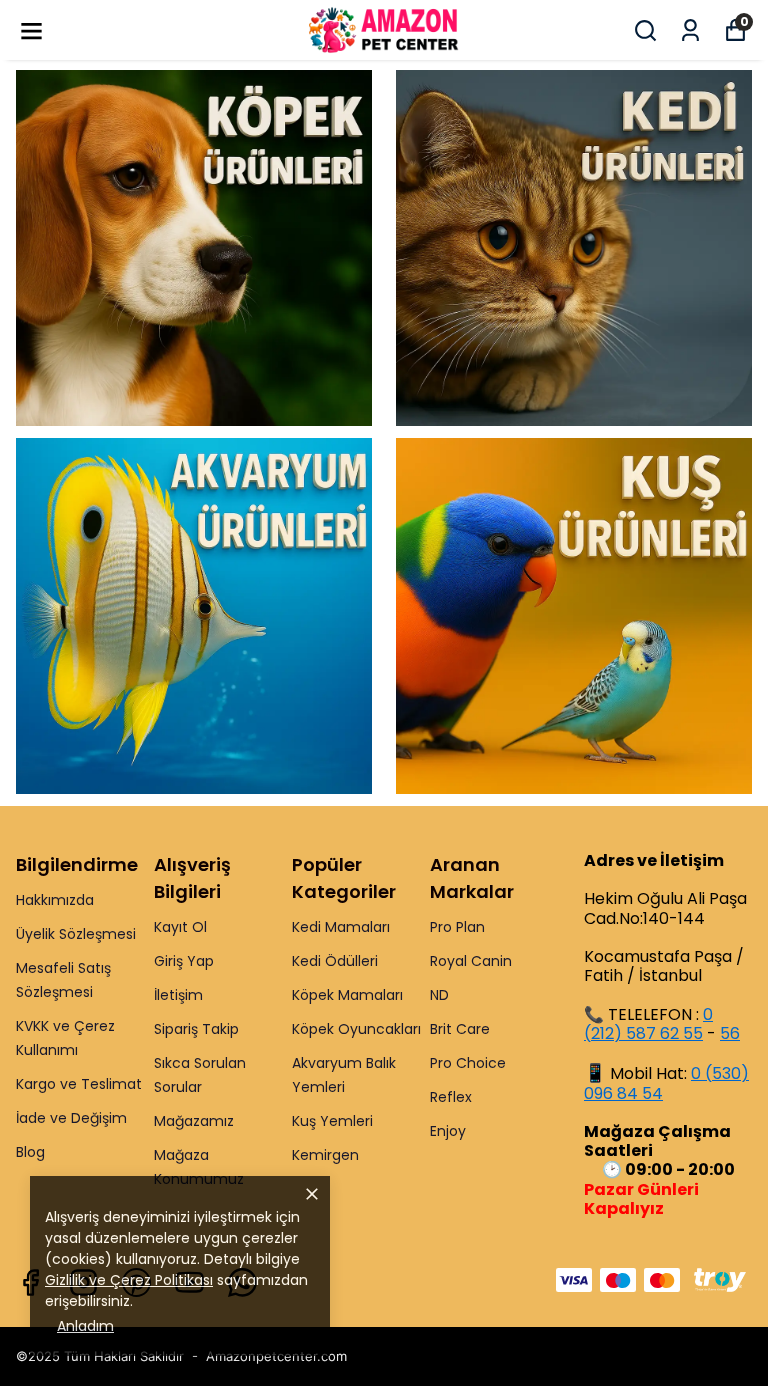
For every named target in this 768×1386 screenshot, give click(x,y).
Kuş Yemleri (332, 1121)
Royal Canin (471, 961)
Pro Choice (468, 1063)
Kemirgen (325, 1155)
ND (439, 995)
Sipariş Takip (196, 1029)
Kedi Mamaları (341, 927)
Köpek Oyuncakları (356, 1029)
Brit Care (460, 1029)
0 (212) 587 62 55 (648, 1024)
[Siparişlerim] (690, 30)
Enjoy (448, 1131)
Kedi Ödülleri (335, 961)
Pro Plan (457, 927)
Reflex (451, 1097)
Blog (30, 1152)
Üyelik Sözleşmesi (76, 934)
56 (730, 1033)
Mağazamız (194, 1121)
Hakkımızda (55, 900)
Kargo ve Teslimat (79, 1084)
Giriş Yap (184, 961)
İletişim (178, 995)
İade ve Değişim (71, 1118)
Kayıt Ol (180, 927)
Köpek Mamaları (347, 995)
